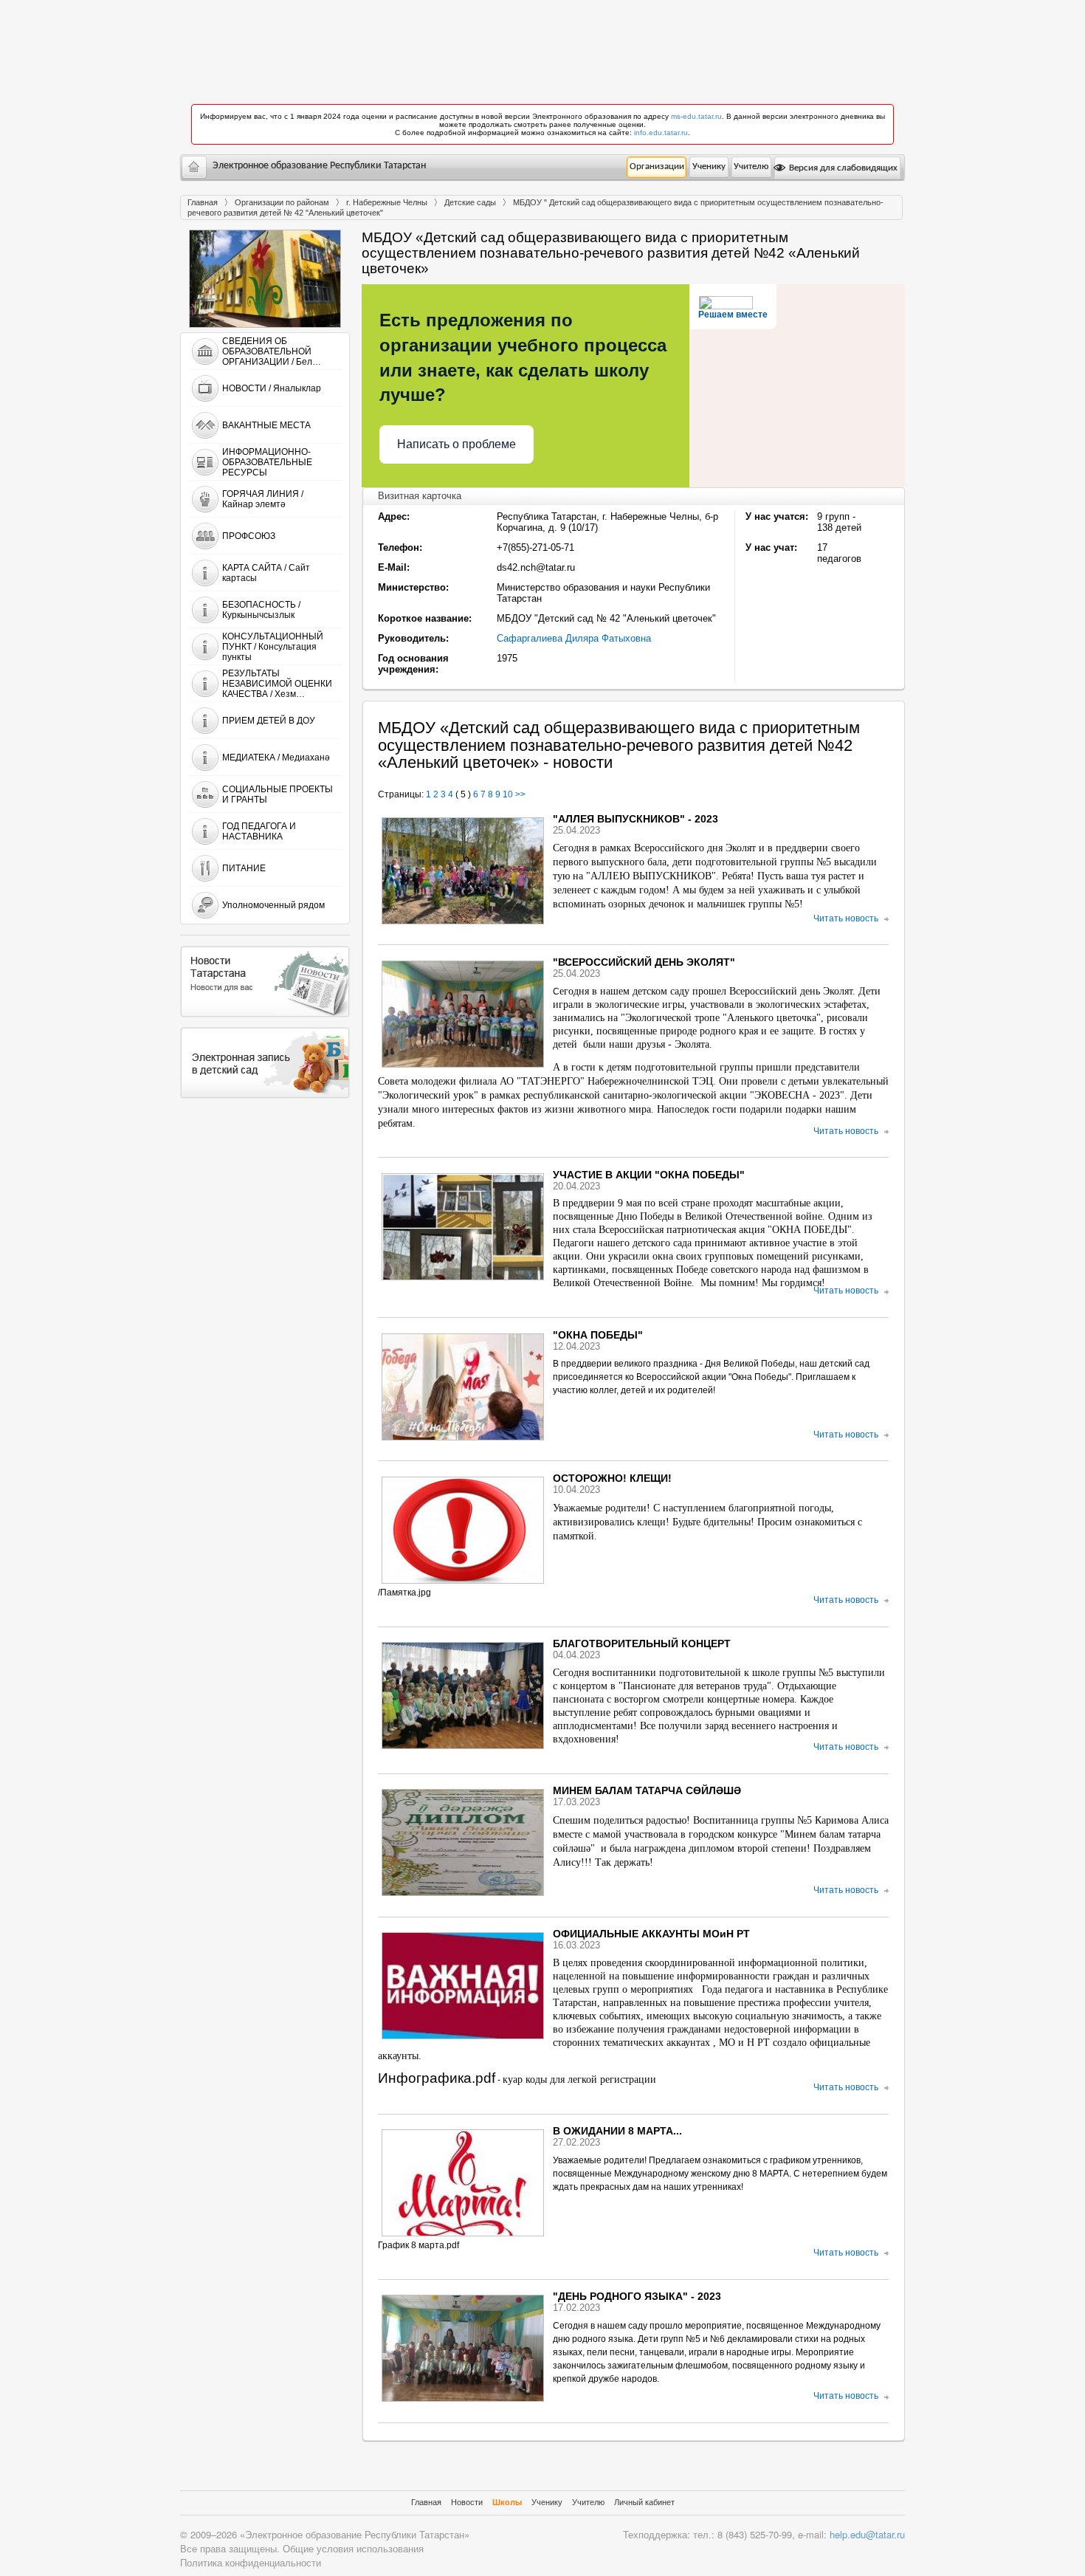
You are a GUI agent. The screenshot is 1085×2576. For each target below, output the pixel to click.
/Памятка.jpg (404, 1593)
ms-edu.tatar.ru (696, 116)
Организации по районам (282, 202)
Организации (657, 166)
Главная (203, 202)
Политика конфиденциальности (251, 2562)
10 (508, 794)
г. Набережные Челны (387, 202)
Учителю (751, 166)
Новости (467, 2502)
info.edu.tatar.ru (661, 133)
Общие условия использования (353, 2548)
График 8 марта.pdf (418, 2245)
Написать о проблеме (457, 444)
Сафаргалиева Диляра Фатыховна (574, 638)
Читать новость (846, 918)
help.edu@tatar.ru (867, 2534)
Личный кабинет (644, 2502)
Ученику (709, 166)
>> (520, 794)
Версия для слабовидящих (842, 168)
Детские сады (470, 202)
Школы (507, 2502)
